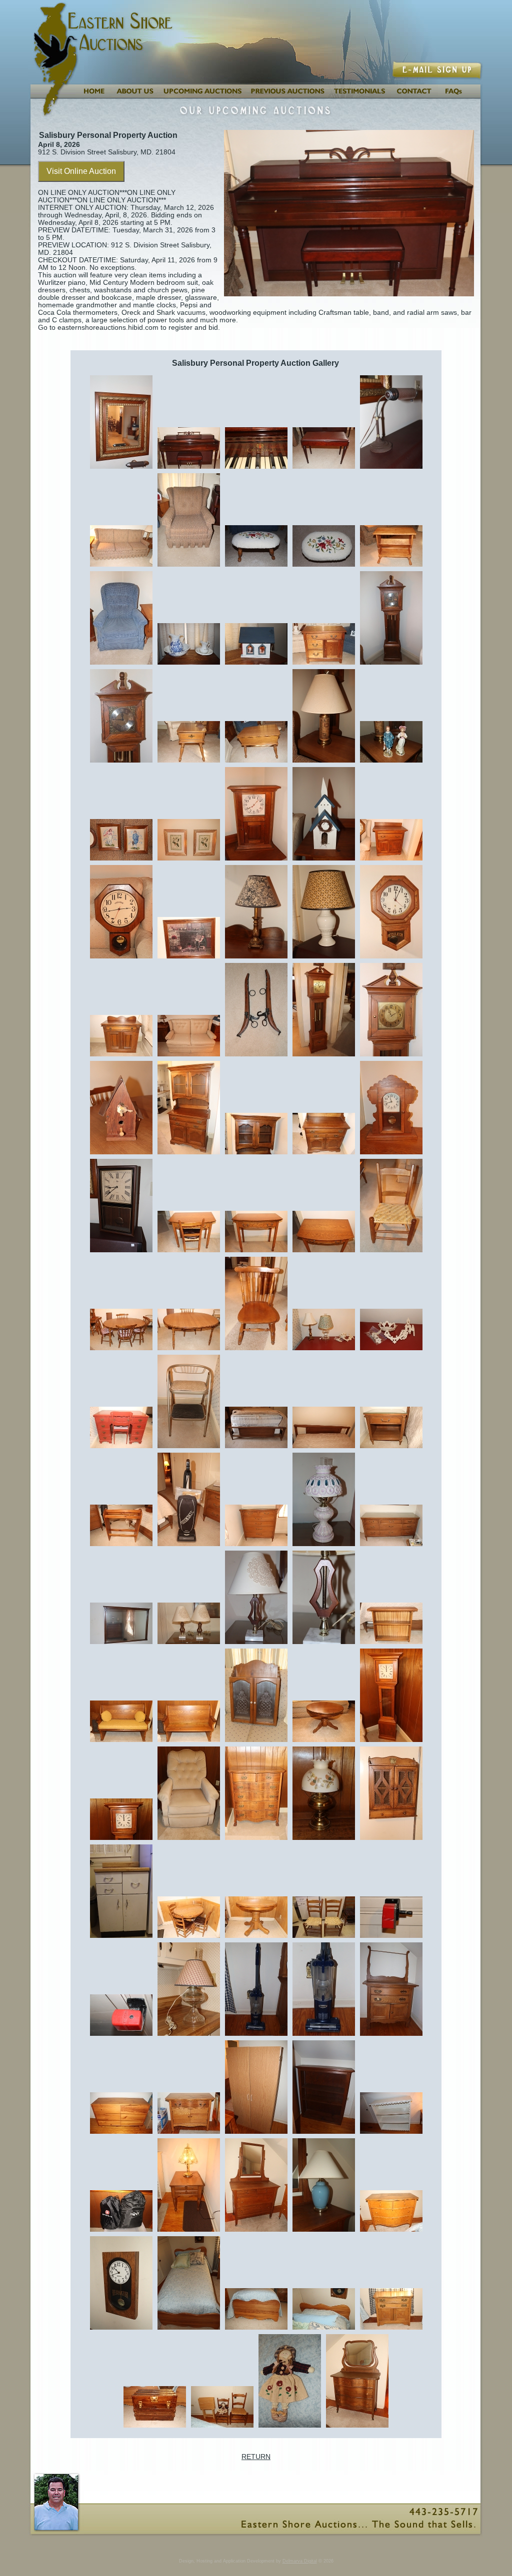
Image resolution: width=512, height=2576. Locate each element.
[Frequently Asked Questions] (460, 96)
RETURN (256, 2457)
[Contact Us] (414, 96)
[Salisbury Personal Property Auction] (121, 468)
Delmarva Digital (300, 2561)
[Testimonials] (360, 96)
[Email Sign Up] (438, 76)
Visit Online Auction (81, 171)
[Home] (93, 96)
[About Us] (134, 96)
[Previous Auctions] (288, 96)
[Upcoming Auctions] (202, 96)
